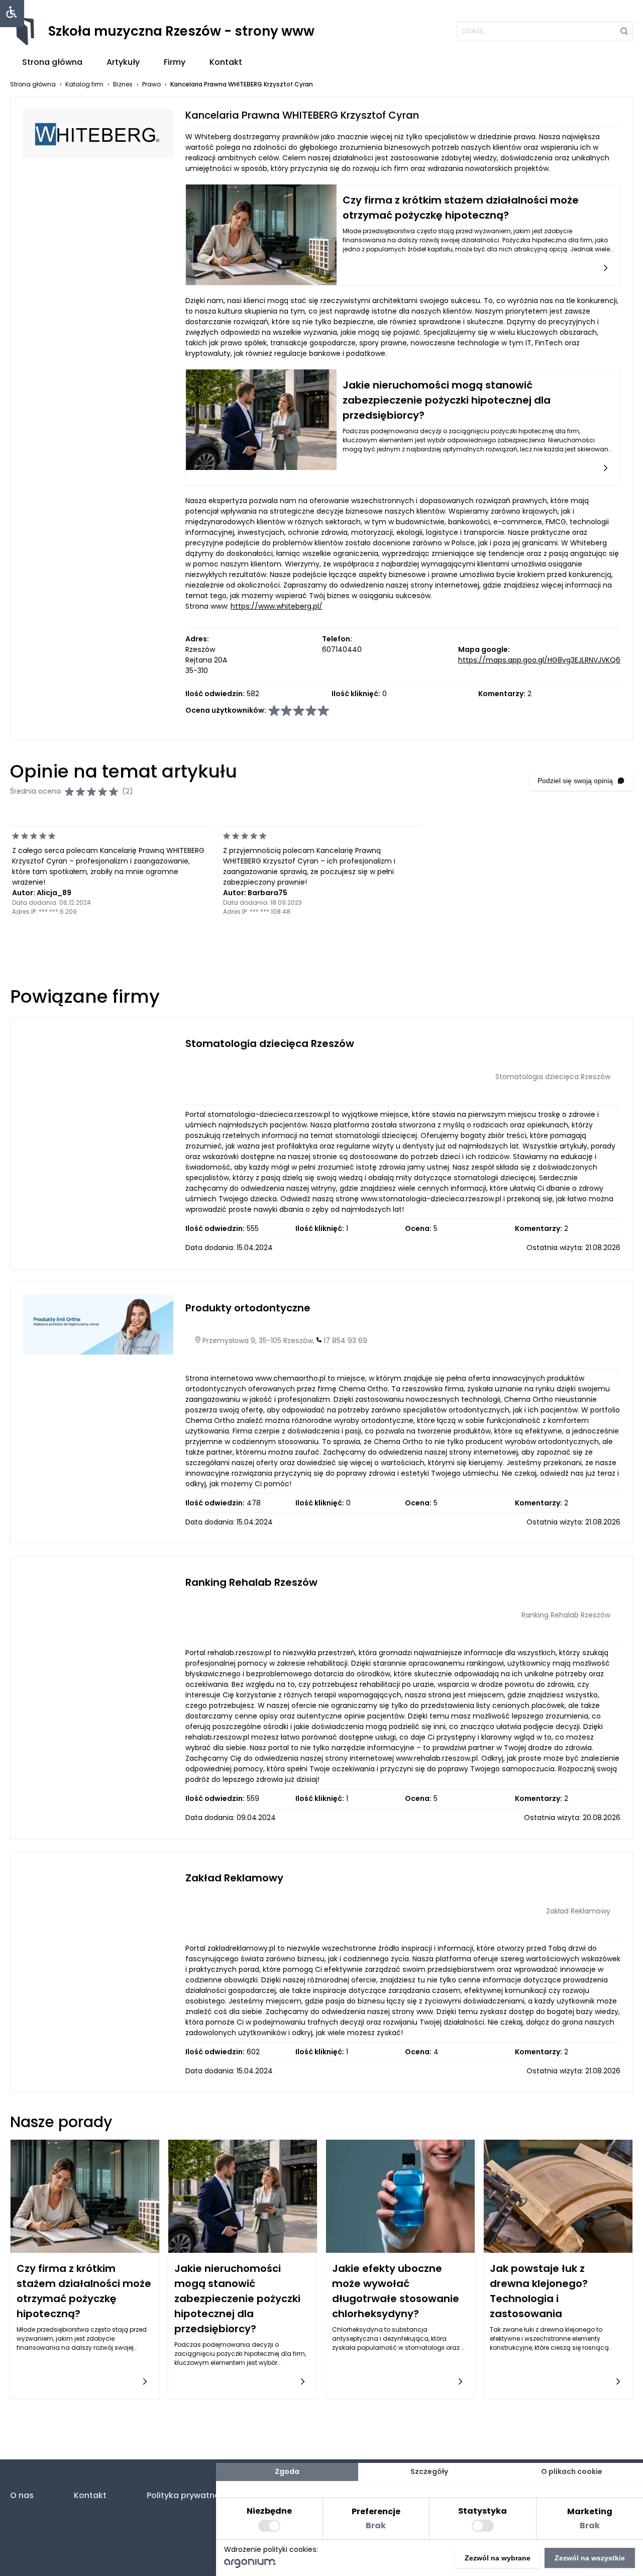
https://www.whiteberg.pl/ (277, 606)
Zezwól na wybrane (498, 2558)
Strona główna (52, 62)
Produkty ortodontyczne (248, 1308)
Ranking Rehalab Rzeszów (251, 1582)
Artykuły (123, 62)
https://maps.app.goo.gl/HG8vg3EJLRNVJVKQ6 (539, 660)
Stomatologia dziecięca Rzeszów (270, 1043)
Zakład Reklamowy (234, 1878)
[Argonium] (250, 2565)
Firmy (175, 62)
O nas (22, 2495)
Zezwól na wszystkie (590, 2558)
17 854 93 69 (345, 1341)
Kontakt (226, 62)
